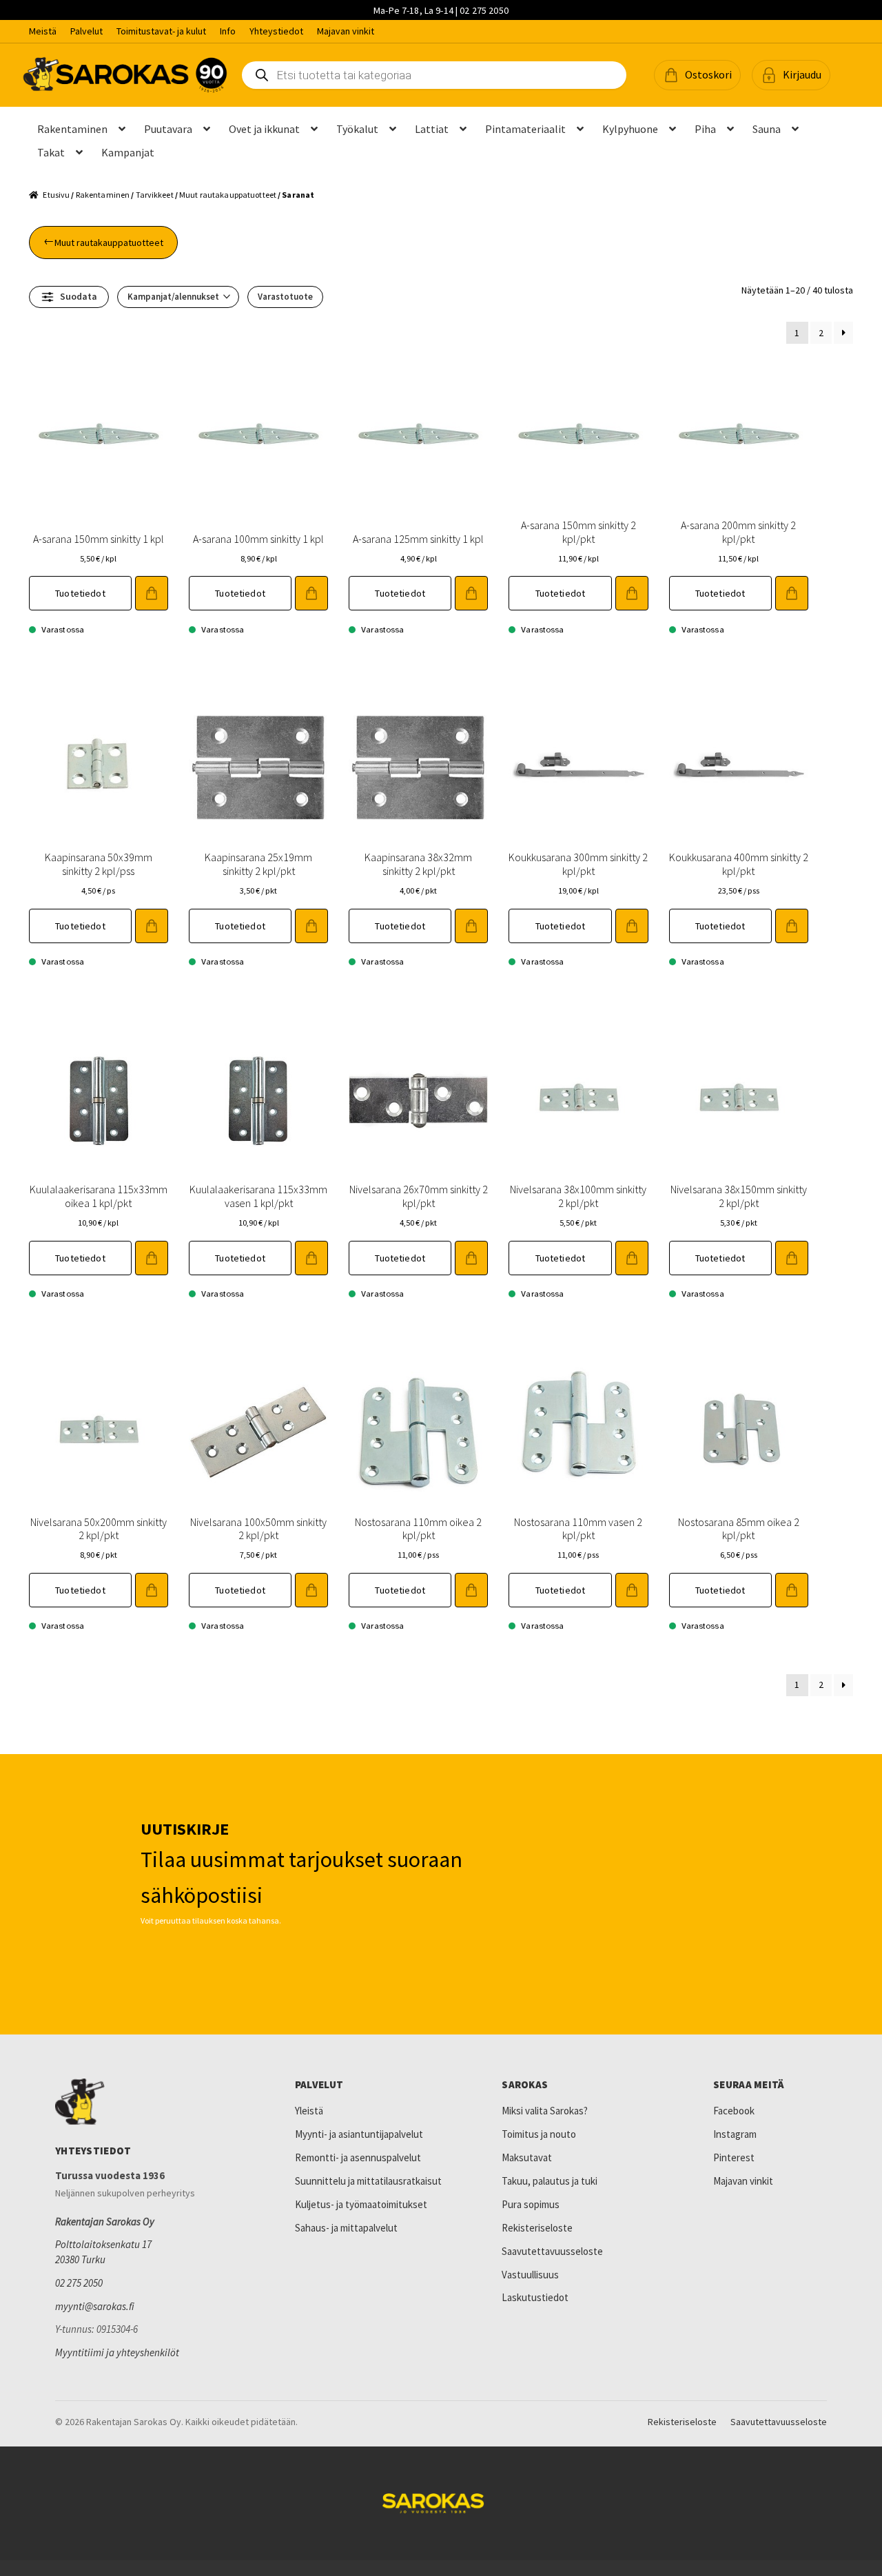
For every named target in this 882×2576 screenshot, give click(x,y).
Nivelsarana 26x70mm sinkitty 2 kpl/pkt (419, 1196)
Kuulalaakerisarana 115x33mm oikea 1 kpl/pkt (99, 1196)
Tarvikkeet (155, 195)
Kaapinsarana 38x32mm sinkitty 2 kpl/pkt (418, 864)
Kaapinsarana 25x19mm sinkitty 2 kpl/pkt (258, 864)
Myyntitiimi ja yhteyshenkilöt (117, 2352)
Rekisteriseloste (537, 2228)
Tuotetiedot (80, 593)
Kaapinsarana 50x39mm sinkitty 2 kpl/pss (99, 864)
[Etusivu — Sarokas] (125, 75)
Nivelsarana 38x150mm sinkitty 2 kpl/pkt (739, 1196)
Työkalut (357, 129)
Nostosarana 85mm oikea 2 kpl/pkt (739, 1528)
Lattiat (432, 129)
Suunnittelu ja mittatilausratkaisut (368, 2181)
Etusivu (56, 195)
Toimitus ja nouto (539, 2134)
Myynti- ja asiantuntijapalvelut (359, 2134)
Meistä (43, 31)
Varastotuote (285, 297)
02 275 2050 (79, 2283)
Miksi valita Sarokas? (545, 2111)
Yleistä (309, 2111)
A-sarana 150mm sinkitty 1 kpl (99, 539)
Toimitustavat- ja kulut (161, 31)
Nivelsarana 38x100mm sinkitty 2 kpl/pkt (578, 1196)
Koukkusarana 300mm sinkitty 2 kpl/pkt (578, 864)
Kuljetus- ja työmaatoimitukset (361, 2204)
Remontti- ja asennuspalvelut (358, 2157)
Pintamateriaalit (525, 129)
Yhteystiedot (276, 31)
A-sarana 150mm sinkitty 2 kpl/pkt (578, 532)
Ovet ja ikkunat (264, 129)
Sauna (767, 129)
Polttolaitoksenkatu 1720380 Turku (103, 2252)
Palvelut (86, 31)
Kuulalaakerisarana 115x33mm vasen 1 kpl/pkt (258, 1196)
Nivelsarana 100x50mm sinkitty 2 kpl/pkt (258, 1528)
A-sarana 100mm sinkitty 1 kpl (258, 539)
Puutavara (168, 129)
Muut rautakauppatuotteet (228, 195)
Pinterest (734, 2157)
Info (228, 31)
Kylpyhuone (630, 129)
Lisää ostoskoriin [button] (152, 593)
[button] (697, 75)
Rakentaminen (72, 129)
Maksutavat (527, 2157)
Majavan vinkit (346, 31)
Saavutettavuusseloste (552, 2251)
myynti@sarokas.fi (95, 2306)
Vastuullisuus (530, 2275)
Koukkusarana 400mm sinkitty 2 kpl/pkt (739, 864)
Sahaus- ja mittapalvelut (346, 2228)
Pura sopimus (531, 2204)
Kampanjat (128, 152)
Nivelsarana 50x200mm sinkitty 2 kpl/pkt (99, 1528)
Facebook (734, 2111)
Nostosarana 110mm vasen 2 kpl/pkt (578, 1528)
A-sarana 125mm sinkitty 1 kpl (418, 539)
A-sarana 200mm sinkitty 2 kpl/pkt (738, 532)
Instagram (735, 2134)
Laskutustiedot (535, 2297)
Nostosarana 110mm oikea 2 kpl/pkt (418, 1528)
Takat (51, 152)
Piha (705, 129)
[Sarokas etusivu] (148, 2102)
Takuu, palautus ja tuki (550, 2181)
